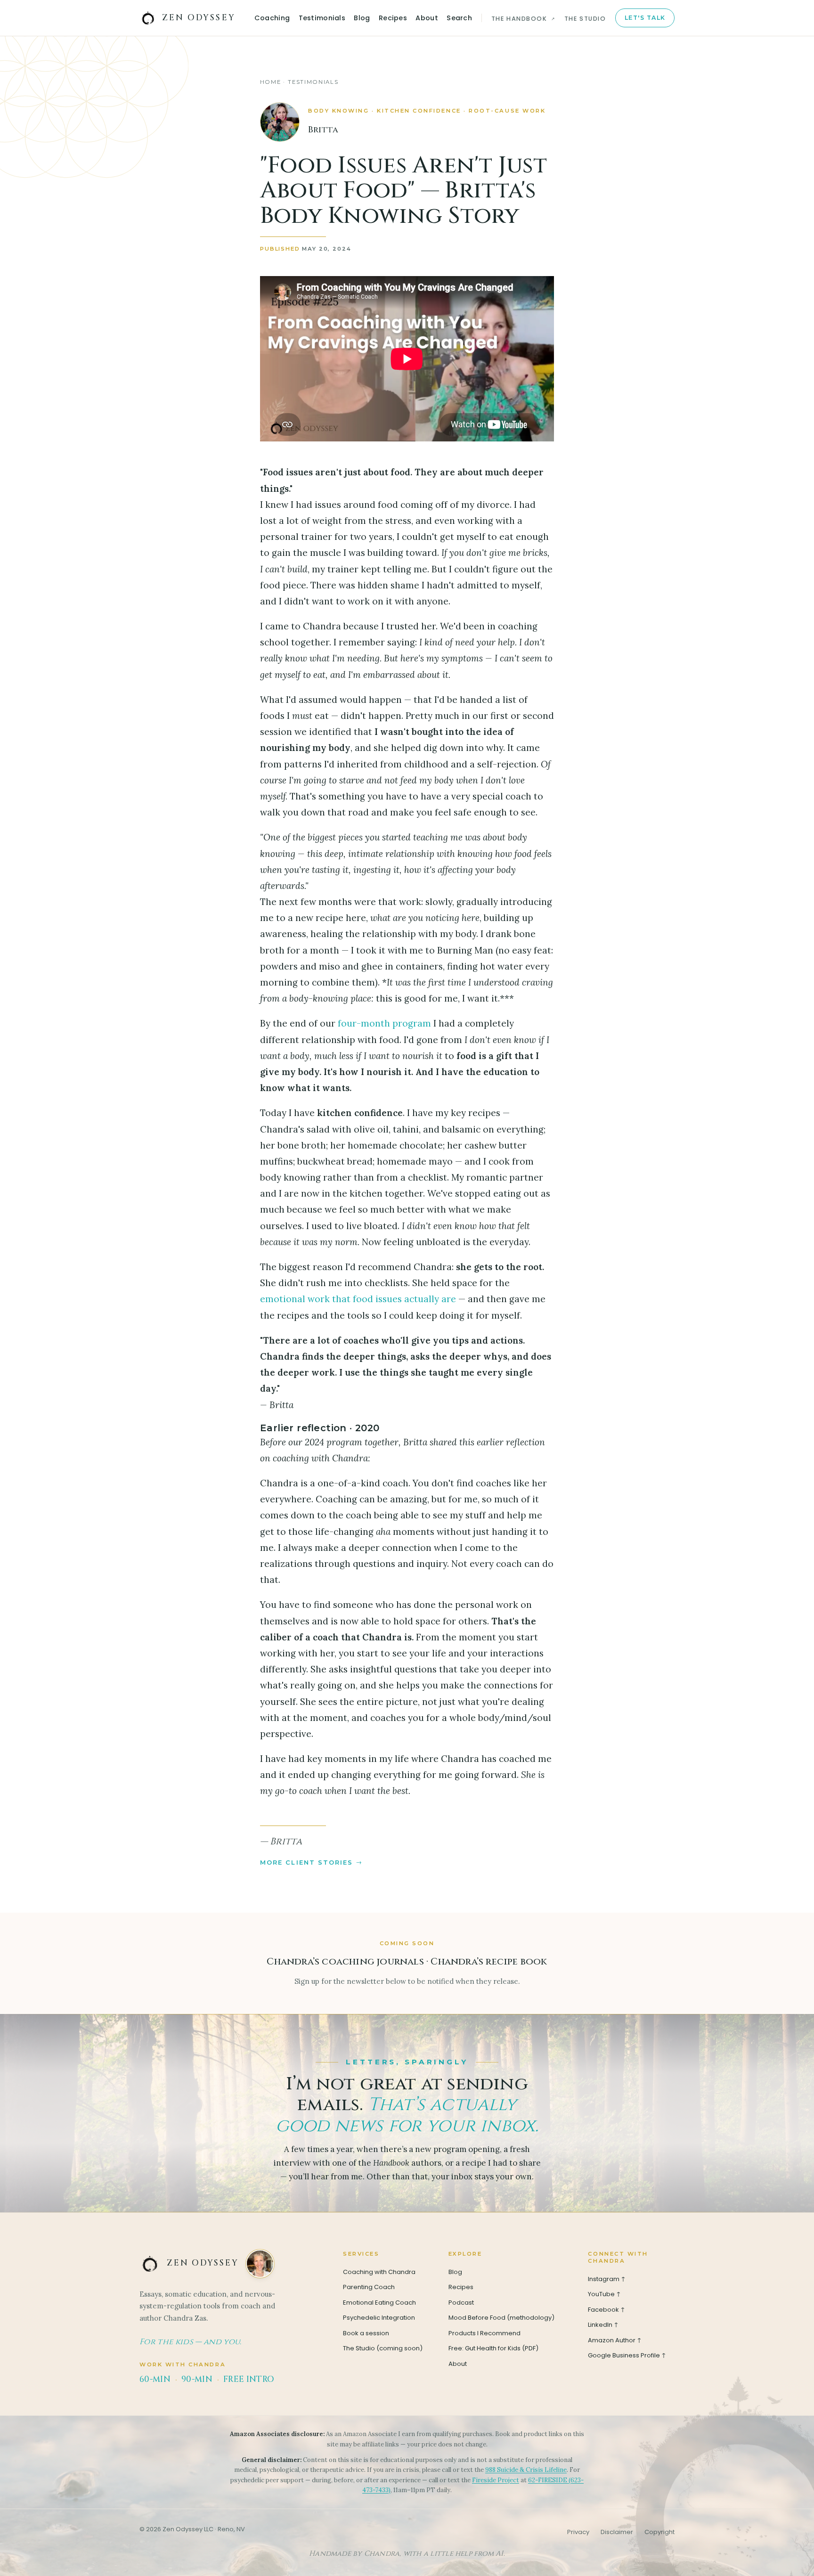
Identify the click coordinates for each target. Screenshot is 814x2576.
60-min (155, 2379)
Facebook (607, 2310)
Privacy (578, 2532)
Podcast (461, 2303)
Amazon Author (615, 2340)
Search (459, 18)
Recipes (393, 18)
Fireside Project (496, 2480)
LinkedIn (604, 2325)
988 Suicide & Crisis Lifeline (526, 2470)
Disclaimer (617, 2532)
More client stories (307, 1862)
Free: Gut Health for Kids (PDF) (493, 2348)
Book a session (366, 2333)
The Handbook (524, 19)
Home (270, 82)
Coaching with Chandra (379, 2272)
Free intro (249, 2379)
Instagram (607, 2279)
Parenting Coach (369, 2287)
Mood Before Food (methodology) (501, 2318)
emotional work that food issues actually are (358, 1299)
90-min (197, 2379)
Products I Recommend (484, 2333)
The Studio (585, 19)
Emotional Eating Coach (379, 2303)
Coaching (272, 18)
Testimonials (322, 18)
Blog (362, 18)
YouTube (605, 2294)
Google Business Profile (628, 2355)
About (427, 18)
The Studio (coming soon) (383, 2348)
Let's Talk (645, 18)
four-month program (384, 1023)
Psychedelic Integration (379, 2318)
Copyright (659, 2532)
